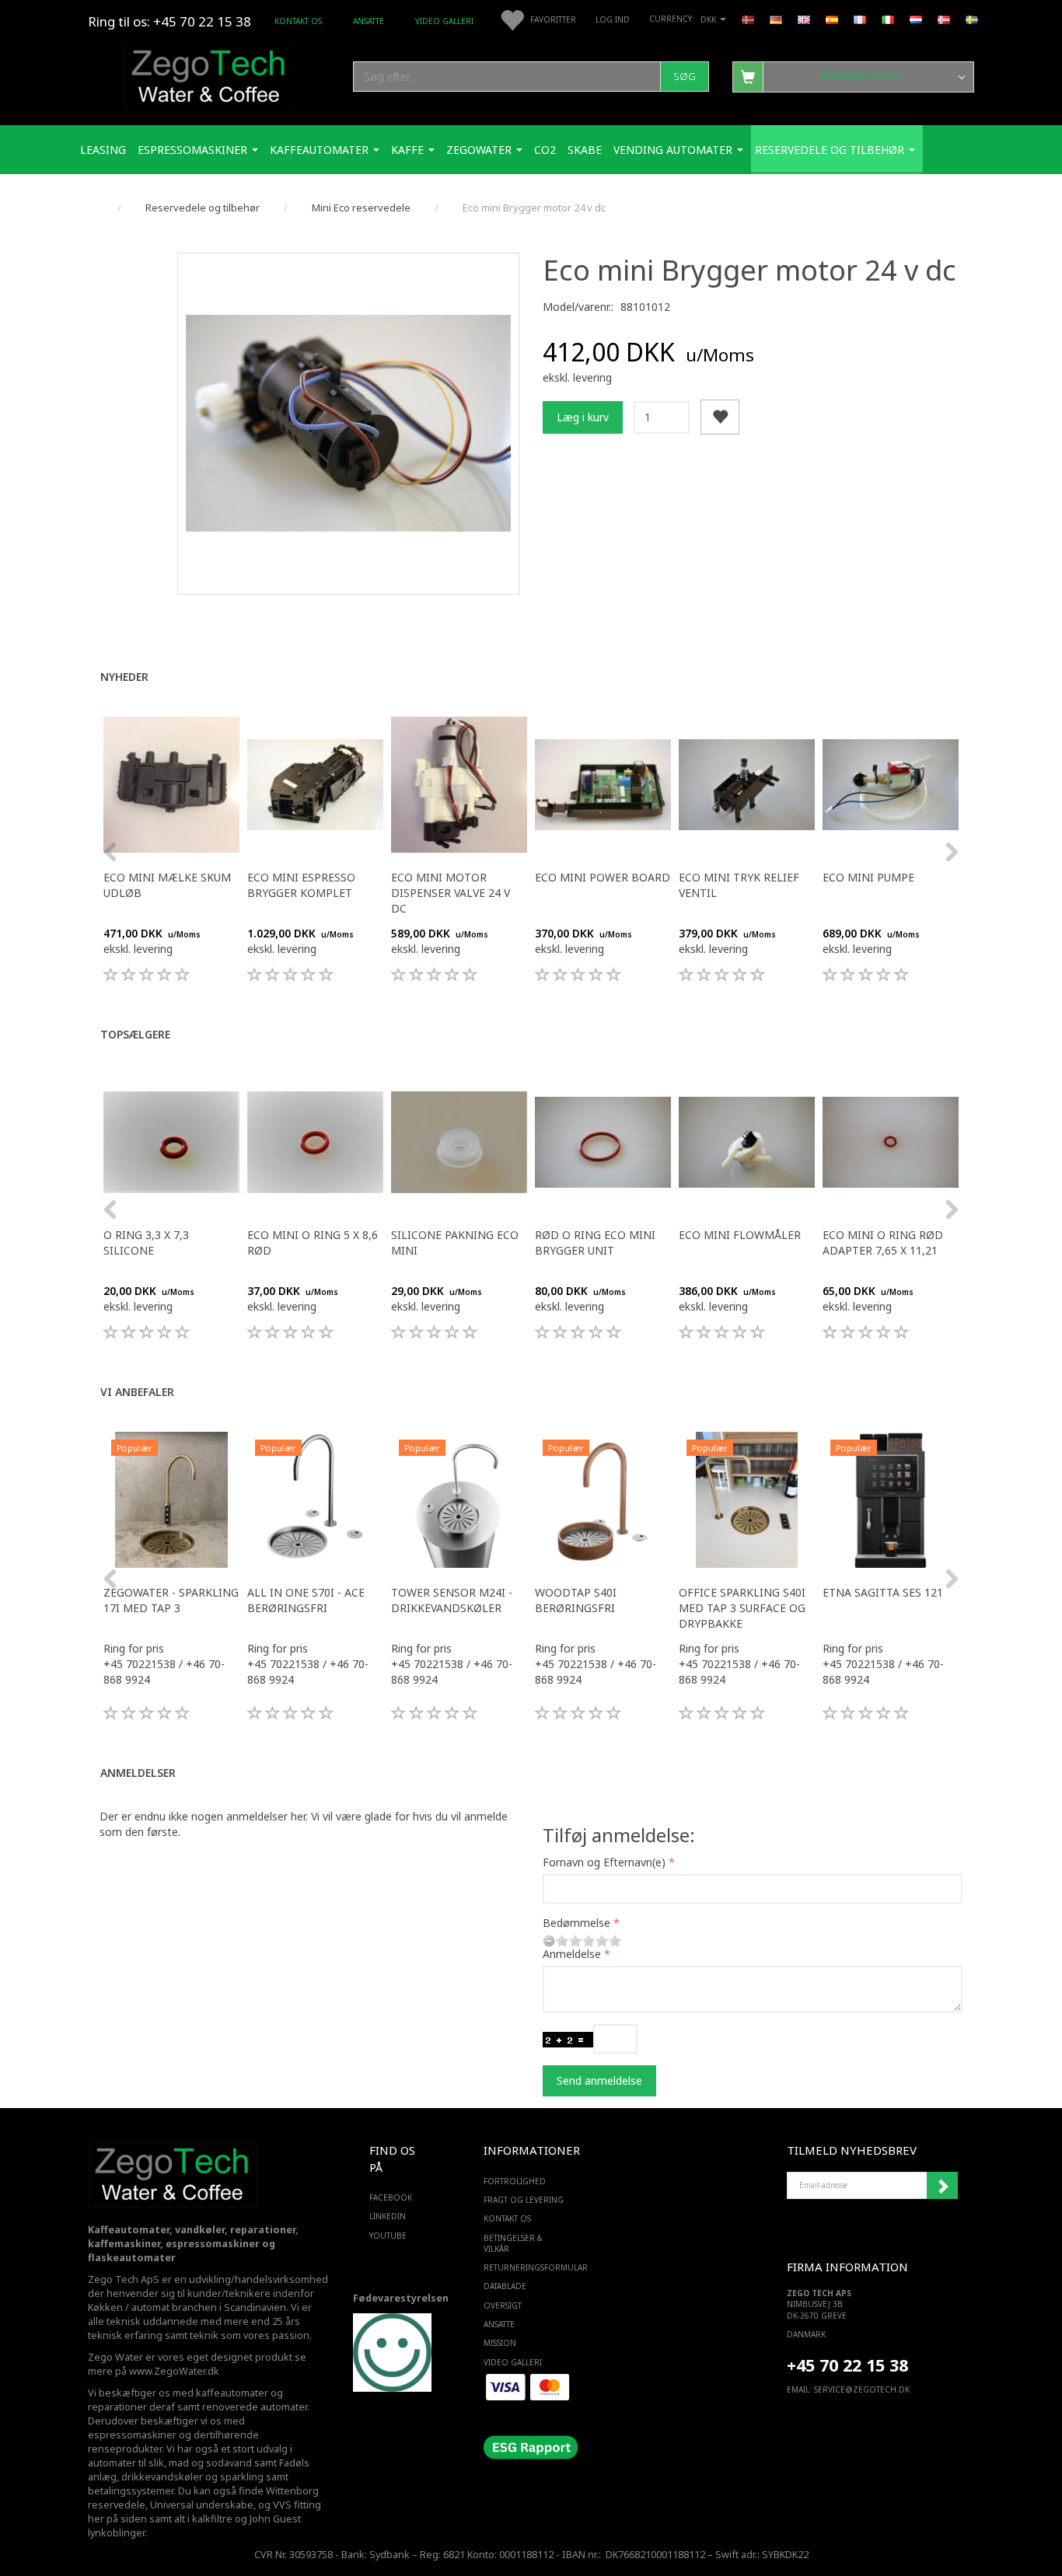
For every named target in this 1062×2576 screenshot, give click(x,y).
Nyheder (124, 677)
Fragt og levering (524, 2200)
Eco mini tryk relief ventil (739, 885)
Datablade (505, 2286)
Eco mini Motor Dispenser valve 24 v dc (451, 893)
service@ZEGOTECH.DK (862, 2389)
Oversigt (503, 2305)
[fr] (860, 19)
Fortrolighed (515, 2181)
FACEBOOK (391, 2197)
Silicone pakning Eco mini (455, 1243)
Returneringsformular (528, 2267)
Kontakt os (298, 21)
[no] (944, 19)
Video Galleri (444, 21)
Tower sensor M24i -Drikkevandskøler (452, 1600)
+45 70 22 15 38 (847, 2365)
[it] (888, 19)
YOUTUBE (388, 2236)
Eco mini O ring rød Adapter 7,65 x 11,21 (883, 1243)
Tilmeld (942, 2186)
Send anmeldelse (599, 2080)
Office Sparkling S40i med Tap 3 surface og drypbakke (742, 1608)
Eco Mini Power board (603, 877)
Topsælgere (135, 1034)
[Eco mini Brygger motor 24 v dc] (348, 424)
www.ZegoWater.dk (174, 2371)
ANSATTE (369, 21)
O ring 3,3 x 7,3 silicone (146, 1243)
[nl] (916, 19)
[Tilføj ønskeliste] (720, 417)
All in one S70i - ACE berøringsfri (306, 1600)
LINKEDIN (388, 2216)
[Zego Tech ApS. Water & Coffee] (209, 74)
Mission (500, 2343)
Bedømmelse (576, 1923)
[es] (832, 19)
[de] (776, 19)
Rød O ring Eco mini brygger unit (595, 1243)
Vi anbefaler (137, 1392)
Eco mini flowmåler (740, 1235)
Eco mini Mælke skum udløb (167, 885)
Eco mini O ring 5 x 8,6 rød (313, 1243)
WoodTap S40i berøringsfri (576, 1600)
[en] (804, 19)
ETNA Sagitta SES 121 (883, 1592)
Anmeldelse (572, 1954)
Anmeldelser (138, 1773)
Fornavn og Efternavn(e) (604, 1862)
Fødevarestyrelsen (401, 2298)
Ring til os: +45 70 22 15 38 (169, 21)
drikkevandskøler (162, 2477)
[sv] (972, 19)
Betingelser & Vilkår (513, 2243)
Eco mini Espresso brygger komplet (301, 885)
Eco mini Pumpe (868, 877)
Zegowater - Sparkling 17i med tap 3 (171, 1600)
